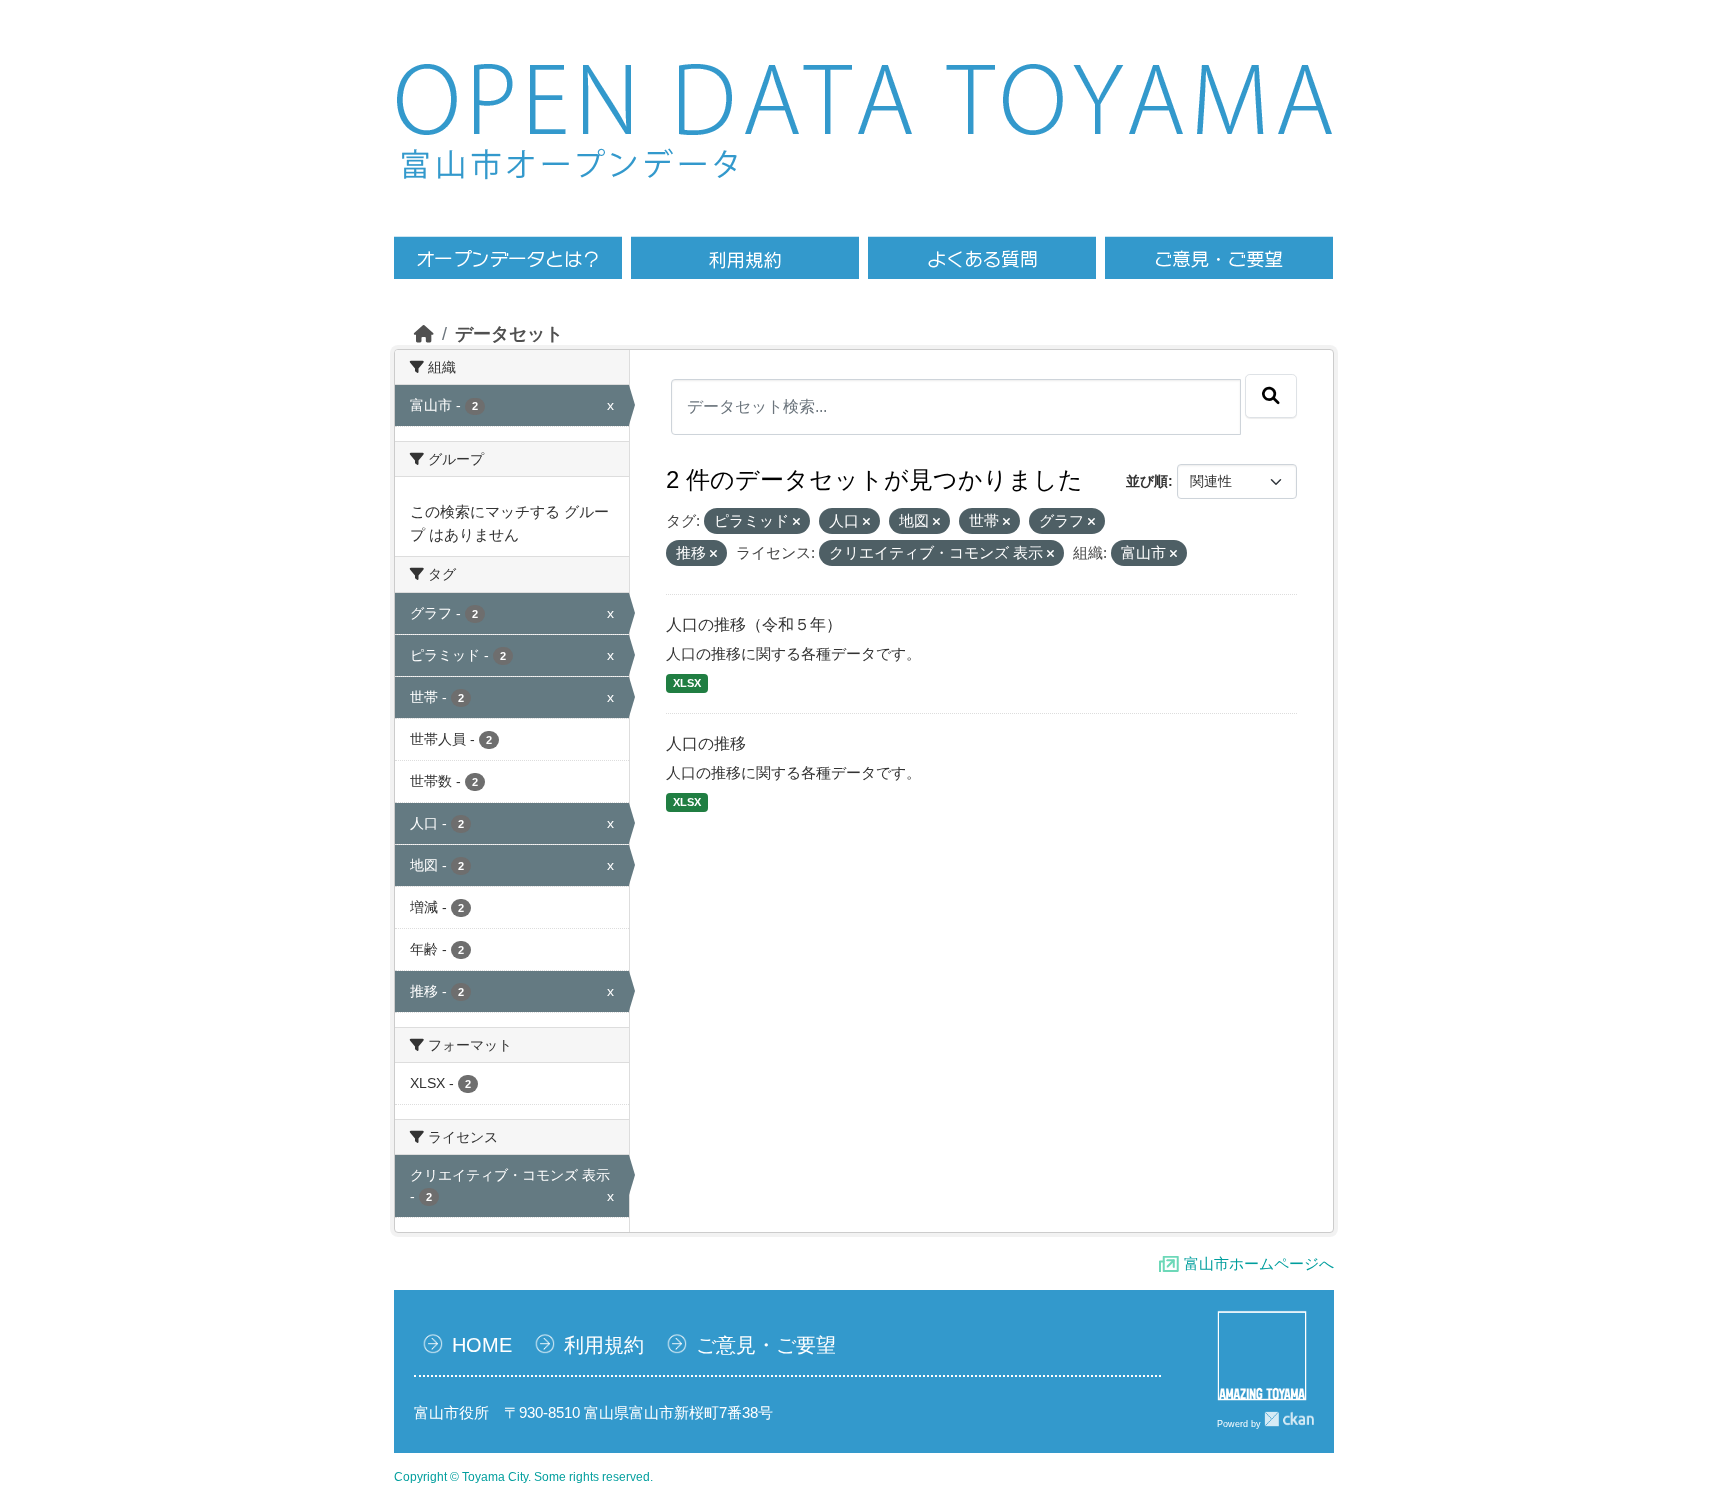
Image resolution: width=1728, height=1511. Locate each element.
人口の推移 (706, 743)
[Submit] (1271, 396)
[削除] (796, 522)
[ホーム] (424, 334)
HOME (482, 1345)
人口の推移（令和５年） (754, 624)
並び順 (1147, 481)
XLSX (687, 683)
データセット (509, 334)
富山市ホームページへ (1259, 1263)
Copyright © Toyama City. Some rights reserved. (523, 1477)
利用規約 (604, 1345)
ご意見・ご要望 (766, 1345)
